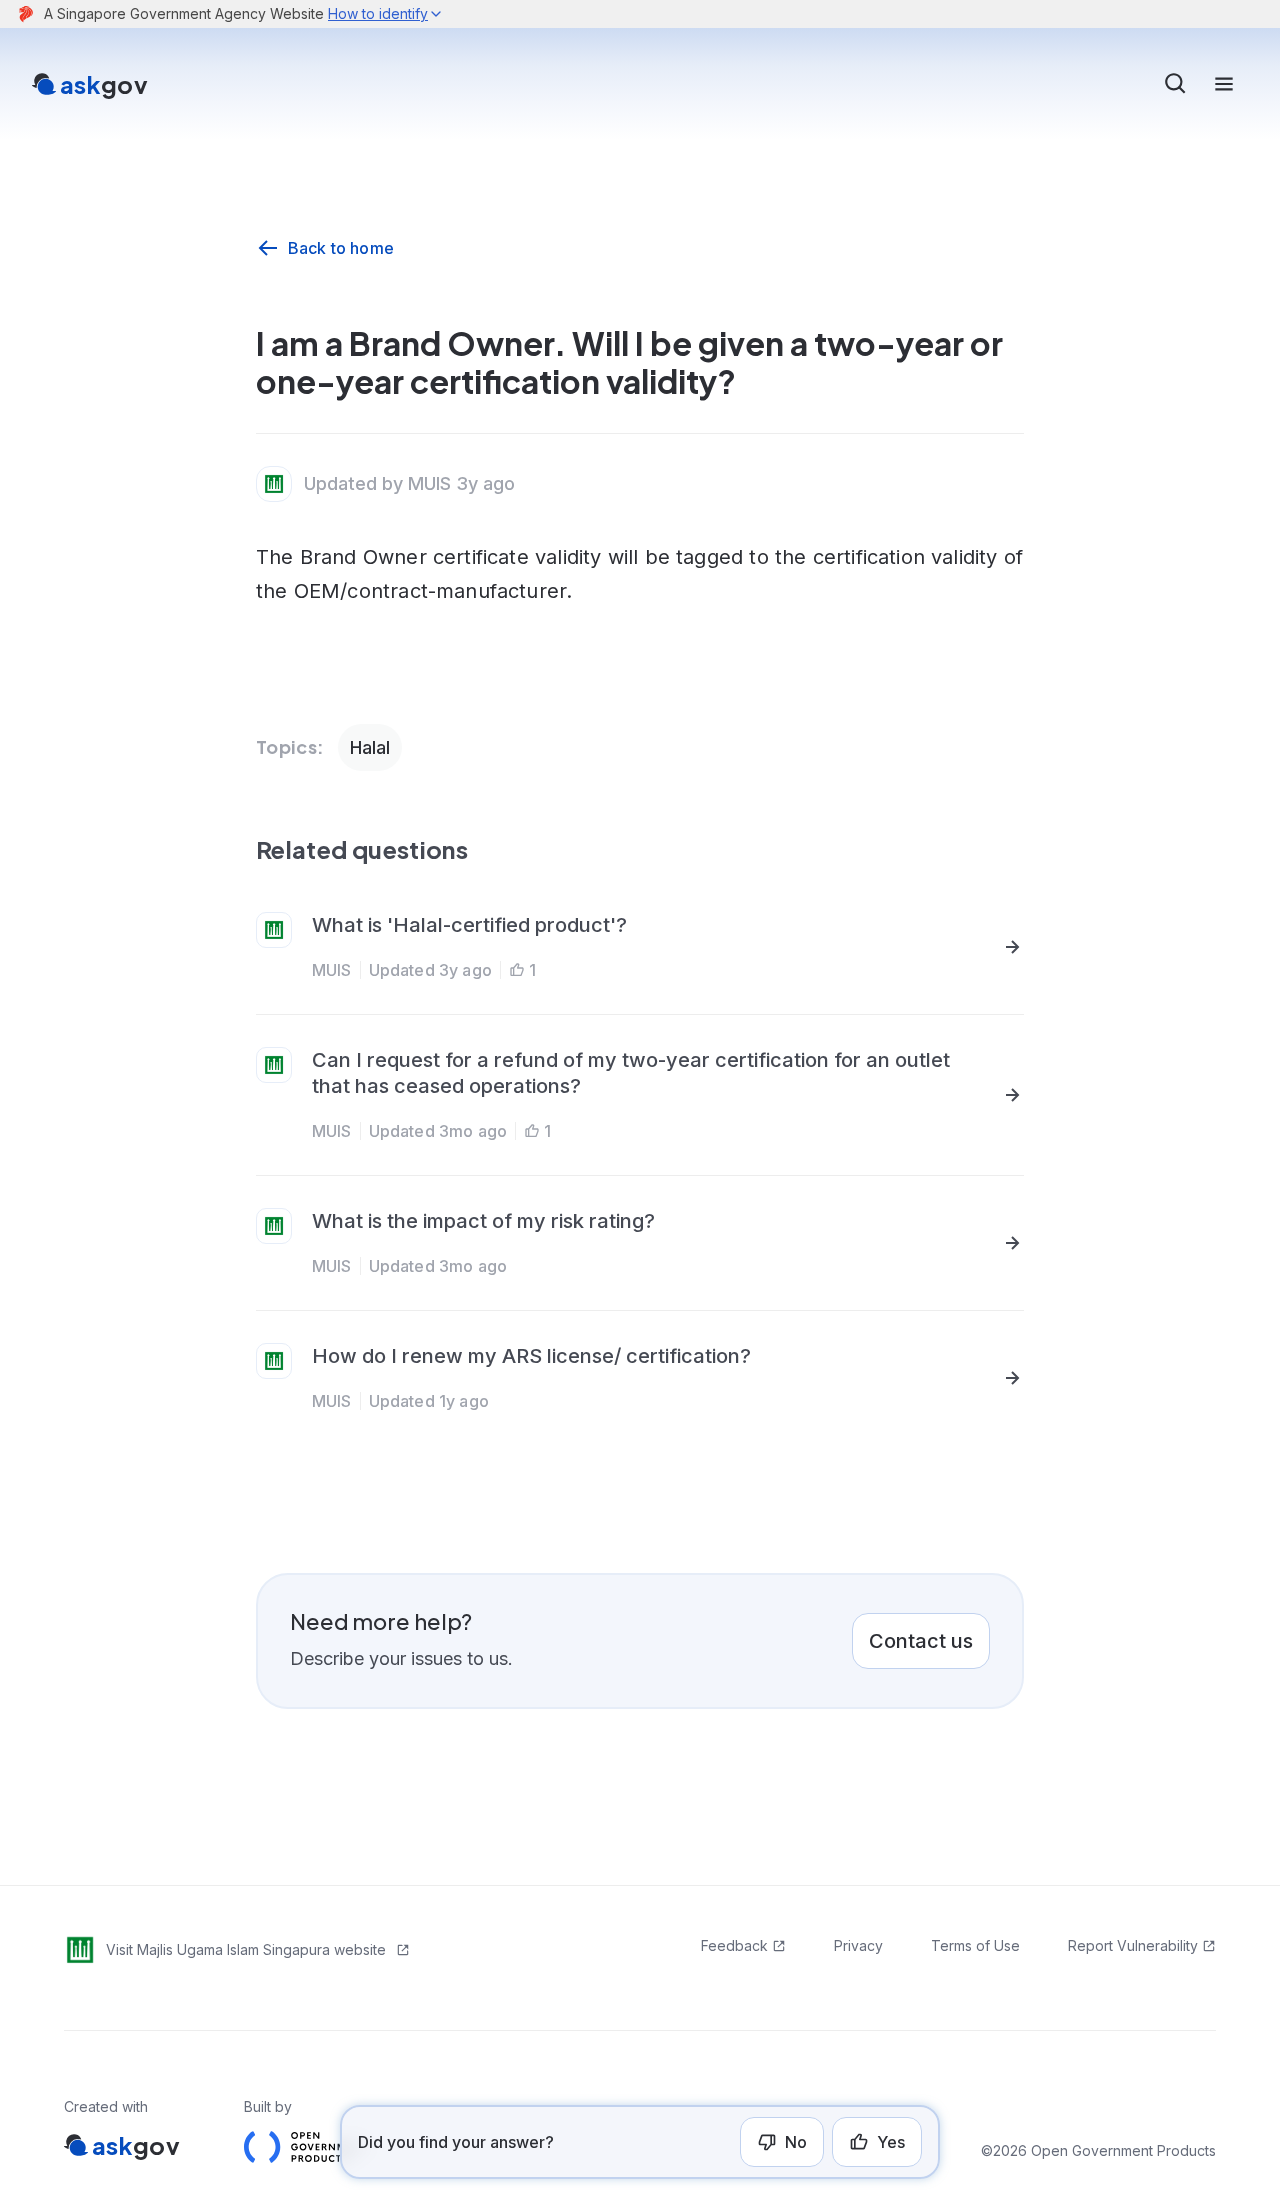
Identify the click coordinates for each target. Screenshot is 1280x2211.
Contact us (921, 1641)
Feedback (734, 1945)
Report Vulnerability (1133, 1945)
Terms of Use (975, 1945)
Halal (370, 747)
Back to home (341, 248)
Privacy (858, 1945)
